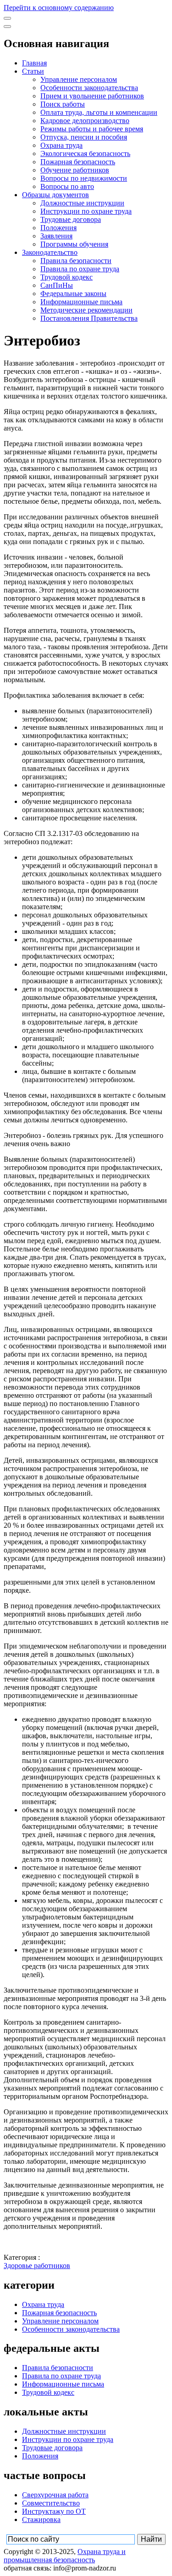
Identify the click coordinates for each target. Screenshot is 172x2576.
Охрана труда (61, 145)
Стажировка (41, 2519)
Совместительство (51, 2503)
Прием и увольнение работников (92, 96)
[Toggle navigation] (7, 18)
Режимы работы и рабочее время (92, 129)
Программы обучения (74, 244)
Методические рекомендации (86, 310)
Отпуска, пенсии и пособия (84, 137)
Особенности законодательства (89, 88)
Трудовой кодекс (67, 277)
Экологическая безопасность (85, 154)
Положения (58, 228)
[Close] (7, 27)
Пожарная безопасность (78, 162)
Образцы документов (55, 195)
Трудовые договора (71, 219)
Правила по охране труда (80, 269)
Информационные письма (81, 302)
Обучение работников (75, 170)
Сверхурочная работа (55, 2495)
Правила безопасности (76, 261)
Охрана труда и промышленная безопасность (65, 2556)
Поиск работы (63, 104)
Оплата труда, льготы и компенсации (99, 112)
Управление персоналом (79, 79)
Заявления (56, 236)
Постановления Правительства (89, 318)
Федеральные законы (73, 294)
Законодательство (50, 252)
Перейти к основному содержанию (59, 8)
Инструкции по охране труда (86, 211)
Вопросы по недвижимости (84, 178)
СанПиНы (57, 285)
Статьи (33, 71)
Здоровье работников (37, 2266)
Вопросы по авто (67, 186)
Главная (34, 63)
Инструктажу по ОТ (54, 2511)
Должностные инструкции (82, 203)
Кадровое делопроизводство (85, 121)
